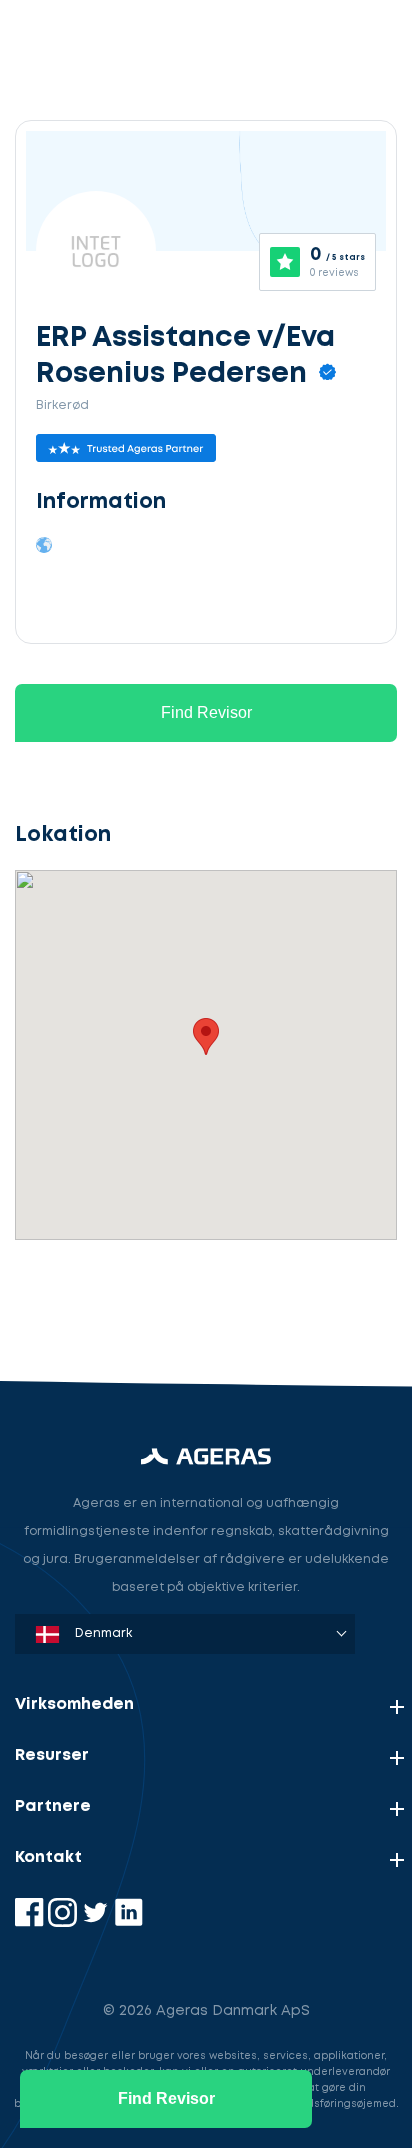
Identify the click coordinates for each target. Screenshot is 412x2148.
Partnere (53, 1806)
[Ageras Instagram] (64, 1922)
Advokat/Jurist (90, 1298)
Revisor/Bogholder (104, 1205)
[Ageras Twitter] (97, 1922)
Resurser (52, 1755)
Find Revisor (206, 712)
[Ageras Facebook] (31, 1922)
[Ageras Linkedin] (128, 1922)
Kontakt (48, 1857)
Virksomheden (74, 1704)
